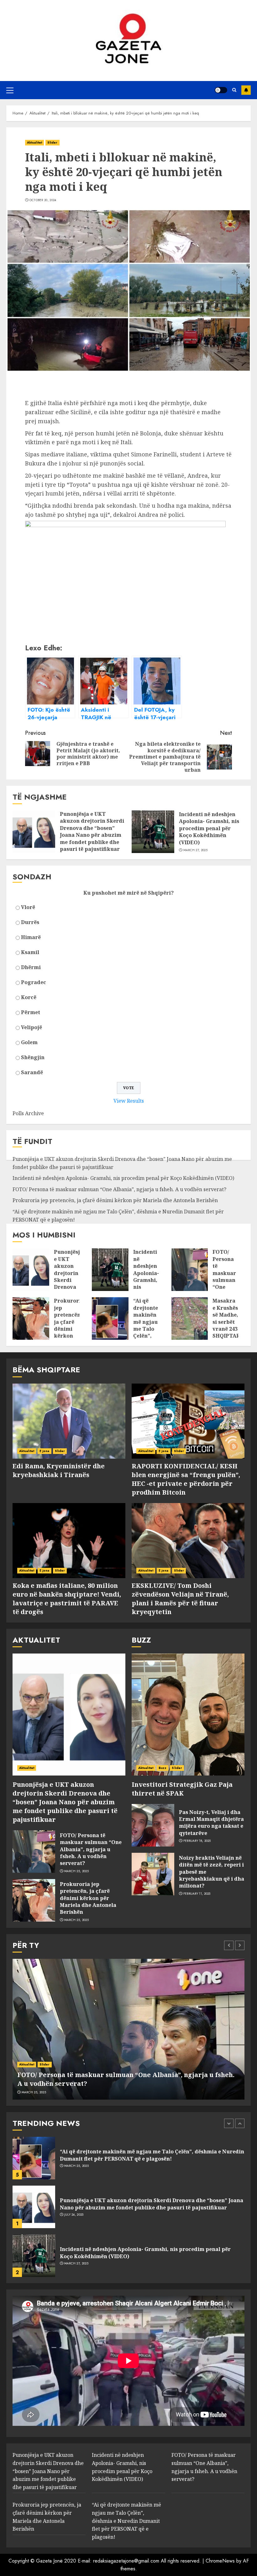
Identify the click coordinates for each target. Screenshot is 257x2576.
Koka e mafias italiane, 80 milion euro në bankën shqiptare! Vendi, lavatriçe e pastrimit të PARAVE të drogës (67, 1599)
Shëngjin (33, 1057)
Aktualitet (34, 142)
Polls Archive (28, 1113)
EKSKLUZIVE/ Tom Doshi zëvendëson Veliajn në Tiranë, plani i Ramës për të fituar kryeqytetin (180, 1599)
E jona (45, 1451)
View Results (129, 1101)
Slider (52, 142)
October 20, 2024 (43, 200)
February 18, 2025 (197, 1841)
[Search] (234, 90)
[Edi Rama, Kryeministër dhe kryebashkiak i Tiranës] (69, 1421)
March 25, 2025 (76, 1871)
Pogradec (34, 982)
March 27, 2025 (195, 850)
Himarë (31, 937)
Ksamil (30, 952)
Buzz (163, 1768)
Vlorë (28, 907)
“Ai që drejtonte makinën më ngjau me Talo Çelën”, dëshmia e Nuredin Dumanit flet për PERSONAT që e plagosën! (126, 2521)
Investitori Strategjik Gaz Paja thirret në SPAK (182, 1789)
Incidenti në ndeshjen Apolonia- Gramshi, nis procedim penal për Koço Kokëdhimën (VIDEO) (209, 828)
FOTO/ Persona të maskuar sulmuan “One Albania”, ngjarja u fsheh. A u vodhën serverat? (119, 1189)
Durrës (30, 922)
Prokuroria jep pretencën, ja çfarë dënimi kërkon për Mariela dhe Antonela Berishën (115, 1200)
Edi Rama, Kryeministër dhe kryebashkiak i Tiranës (59, 1470)
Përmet (31, 1012)
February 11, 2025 (197, 1894)
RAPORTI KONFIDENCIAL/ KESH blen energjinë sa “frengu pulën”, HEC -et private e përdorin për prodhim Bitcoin (186, 1479)
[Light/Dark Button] (221, 90)
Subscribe (246, 90)
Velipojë (31, 1027)
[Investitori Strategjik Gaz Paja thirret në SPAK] (188, 1715)
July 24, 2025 (74, 2166)
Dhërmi (31, 967)
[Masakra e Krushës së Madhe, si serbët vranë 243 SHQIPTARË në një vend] (190, 1318)
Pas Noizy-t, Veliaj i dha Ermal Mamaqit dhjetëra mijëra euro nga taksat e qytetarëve (211, 1823)
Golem (29, 1042)
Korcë (29, 997)
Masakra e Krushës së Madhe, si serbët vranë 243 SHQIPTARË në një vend (228, 1325)
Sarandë (32, 1072)
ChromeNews (220, 2561)
